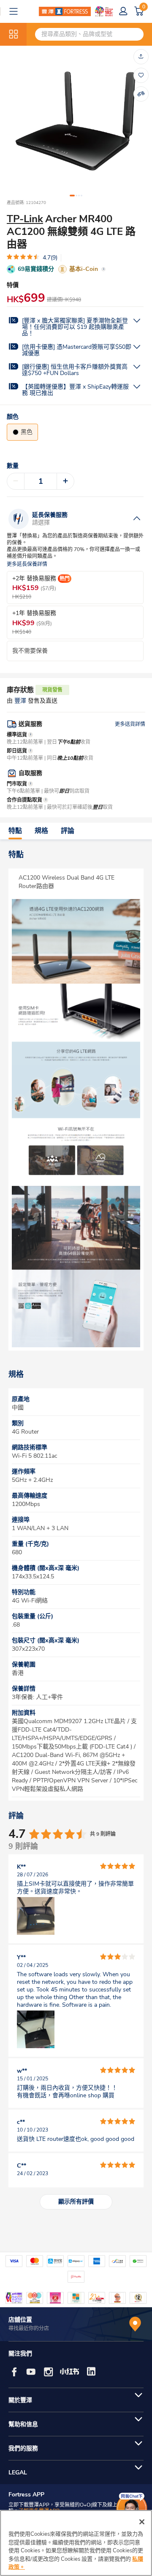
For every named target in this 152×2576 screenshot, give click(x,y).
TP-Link (25, 219)
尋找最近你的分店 (29, 2328)
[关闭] (142, 2522)
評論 (68, 831)
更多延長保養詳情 (27, 564)
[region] (76, 2543)
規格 (41, 831)
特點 (15, 831)
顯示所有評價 (76, 2202)
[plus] (65, 481)
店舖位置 (20, 2320)
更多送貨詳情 (130, 724)
